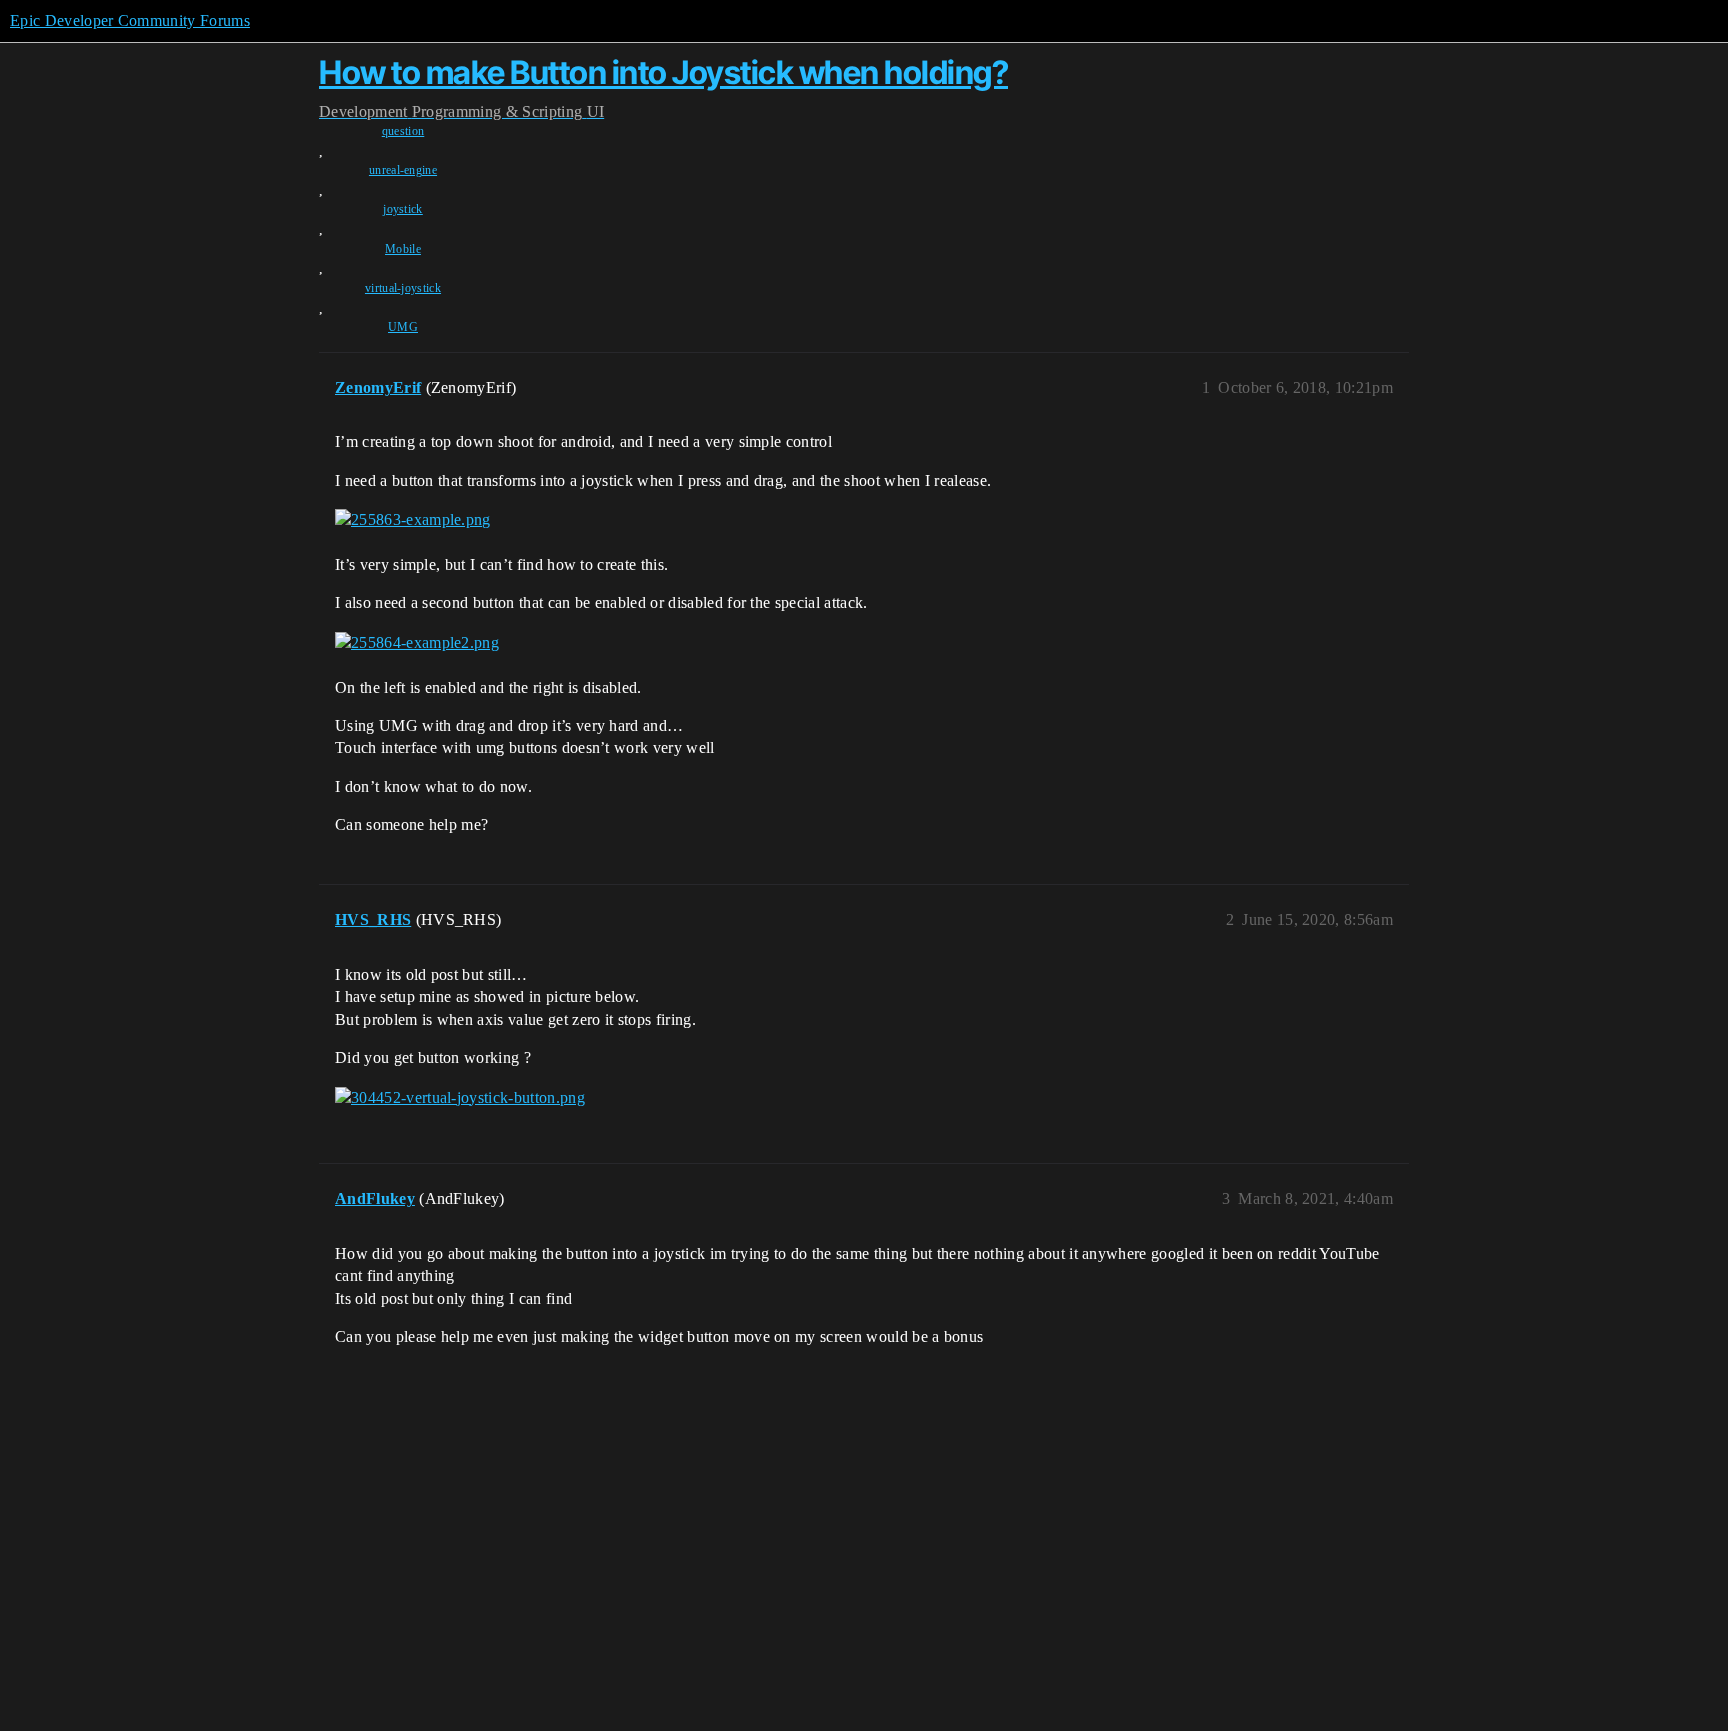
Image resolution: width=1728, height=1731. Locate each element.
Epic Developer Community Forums (130, 20)
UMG (403, 327)
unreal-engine (403, 170)
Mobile (403, 249)
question (403, 131)
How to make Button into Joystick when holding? (663, 72)
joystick (403, 209)
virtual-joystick (403, 288)
